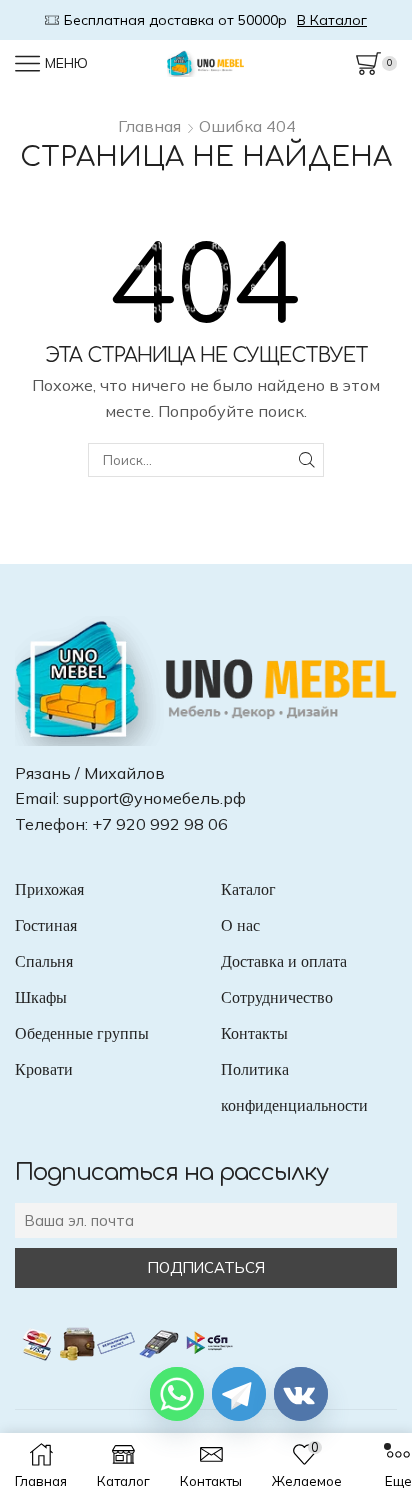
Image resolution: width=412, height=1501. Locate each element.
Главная (149, 126)
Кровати (44, 1069)
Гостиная (46, 925)
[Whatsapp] (177, 1394)
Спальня (44, 961)
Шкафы (41, 997)
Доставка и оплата (284, 961)
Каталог (248, 889)
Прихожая (49, 889)
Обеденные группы (82, 1033)
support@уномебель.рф (154, 798)
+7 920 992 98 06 (160, 824)
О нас (240, 925)
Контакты (254, 1033)
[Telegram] (239, 1394)
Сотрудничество (277, 997)
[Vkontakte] (301, 1394)
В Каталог (350, 20)
